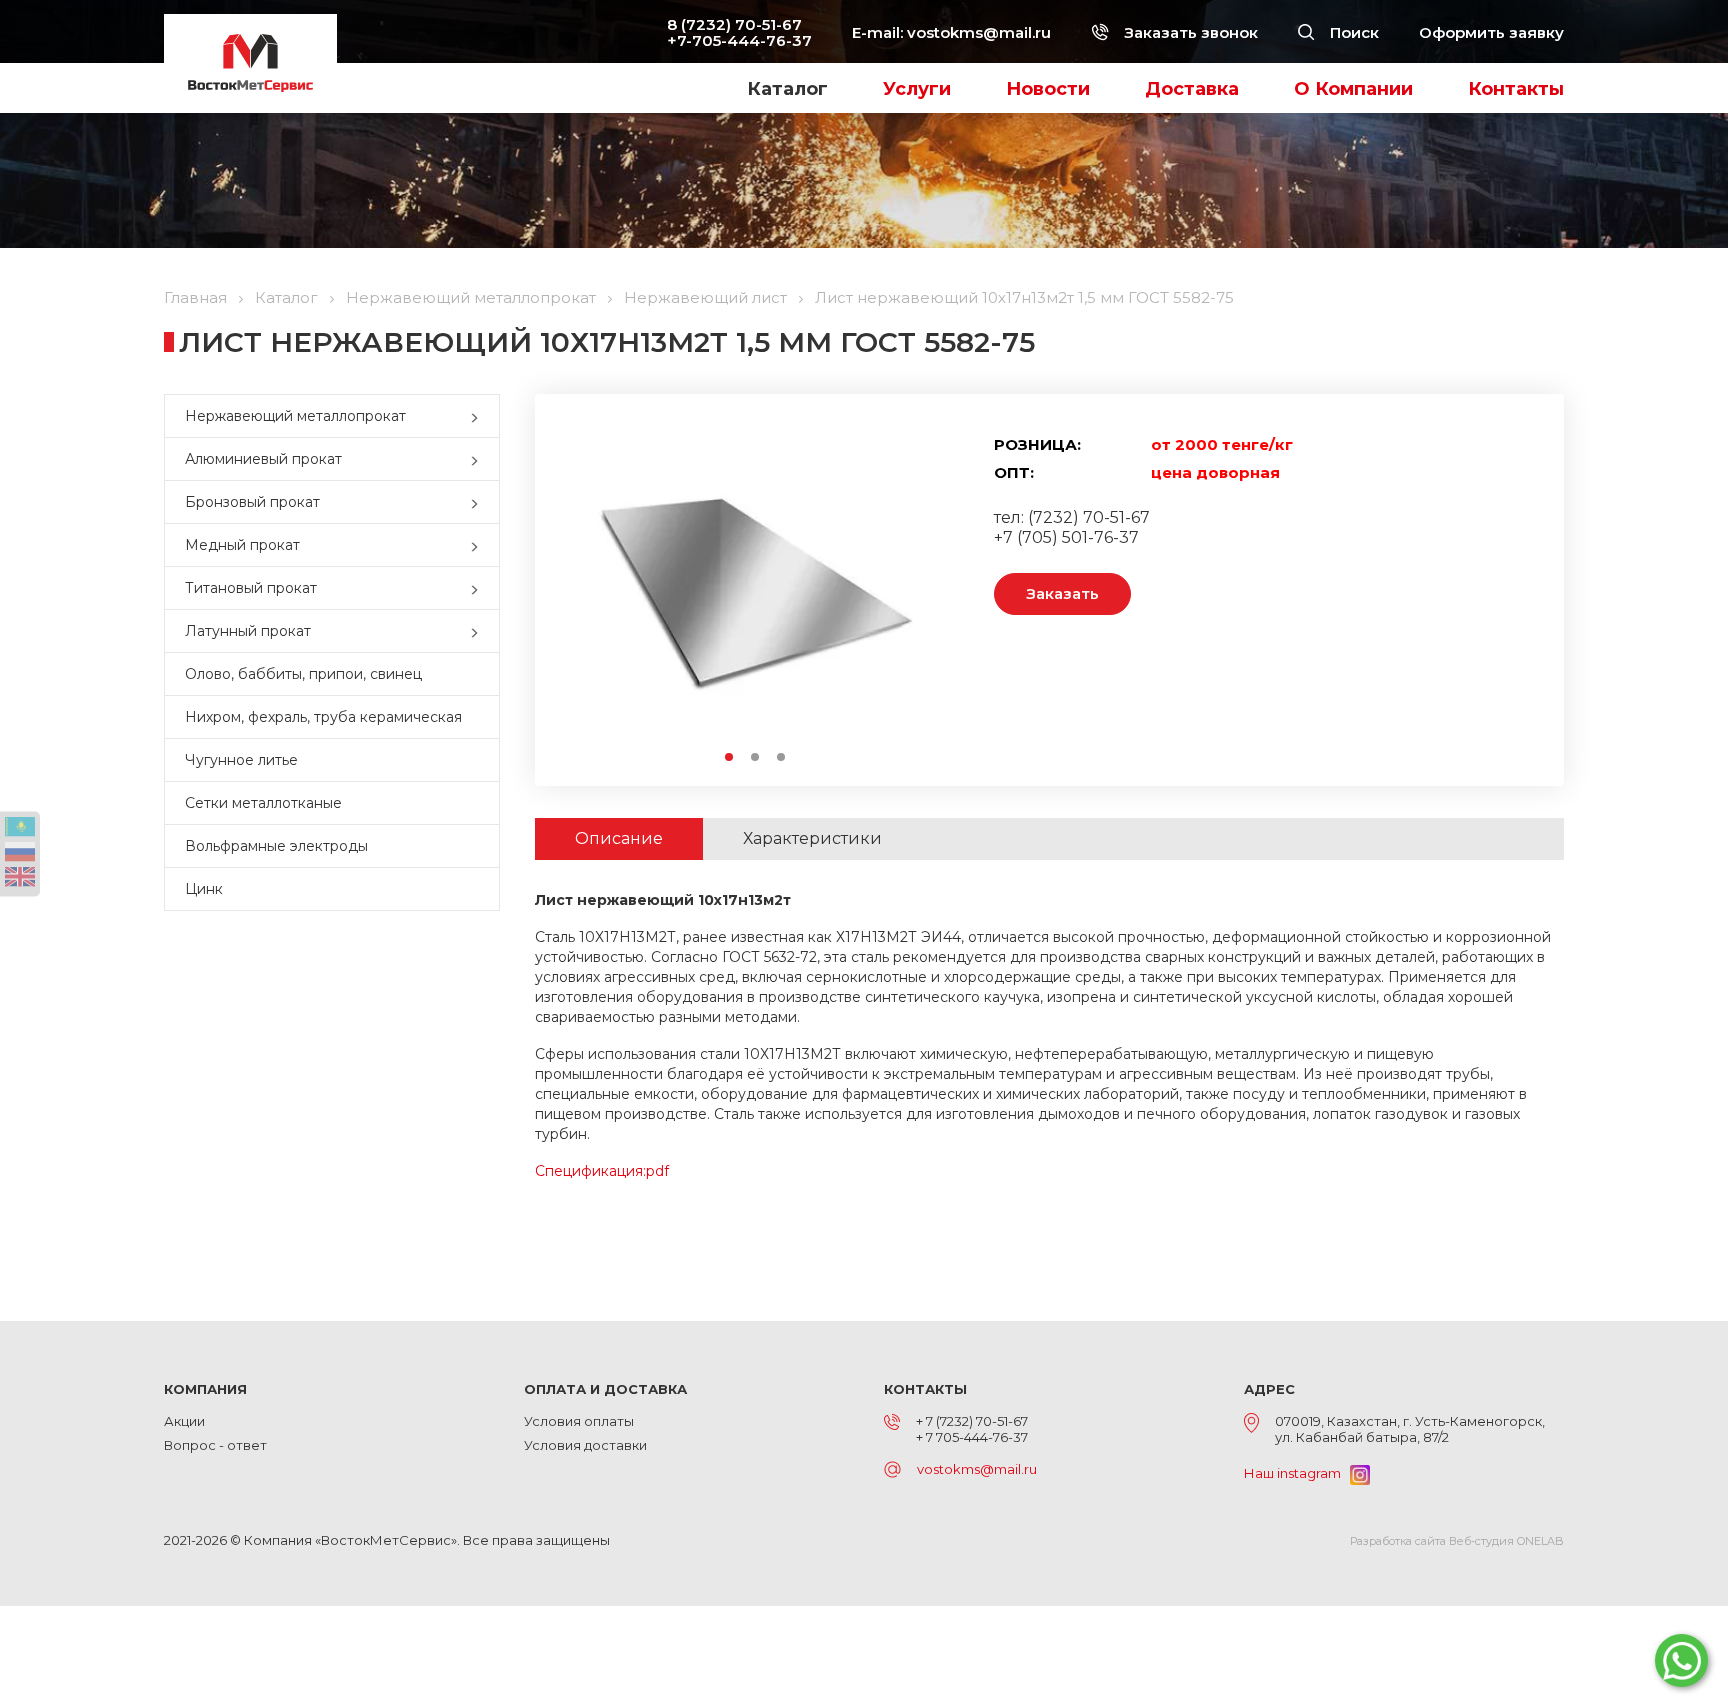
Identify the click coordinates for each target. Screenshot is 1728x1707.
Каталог (787, 89)
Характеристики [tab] (812, 838)
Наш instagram (1297, 1473)
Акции (184, 1421)
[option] (755, 589)
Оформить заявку (1491, 32)
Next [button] (916, 589)
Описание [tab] (619, 838)
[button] (479, 416)
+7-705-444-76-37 (739, 40)
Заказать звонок (1189, 32)
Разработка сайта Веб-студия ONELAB (1457, 1541)
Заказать (1062, 593)
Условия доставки (585, 1445)
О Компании (1353, 89)
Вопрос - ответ (215, 1445)
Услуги (917, 89)
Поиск (1352, 32)
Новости (1048, 89)
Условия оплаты (579, 1421)
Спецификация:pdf (602, 1171)
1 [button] (730, 758)
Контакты (1516, 89)
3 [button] (782, 758)
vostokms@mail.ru (979, 32)
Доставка (1192, 89)
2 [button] (756, 758)
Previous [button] (593, 589)
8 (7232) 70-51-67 (734, 24)
